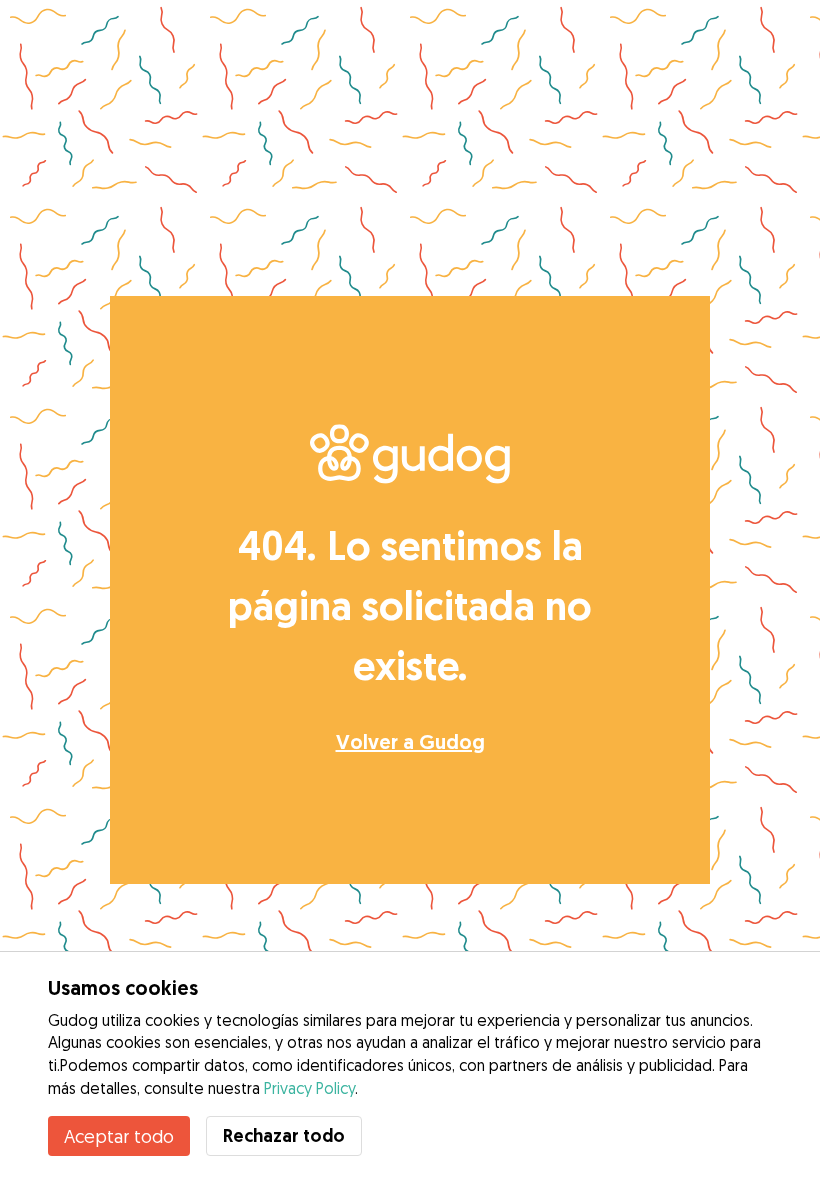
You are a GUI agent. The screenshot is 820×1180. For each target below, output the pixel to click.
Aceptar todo (119, 1136)
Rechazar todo (284, 1135)
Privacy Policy (309, 1088)
